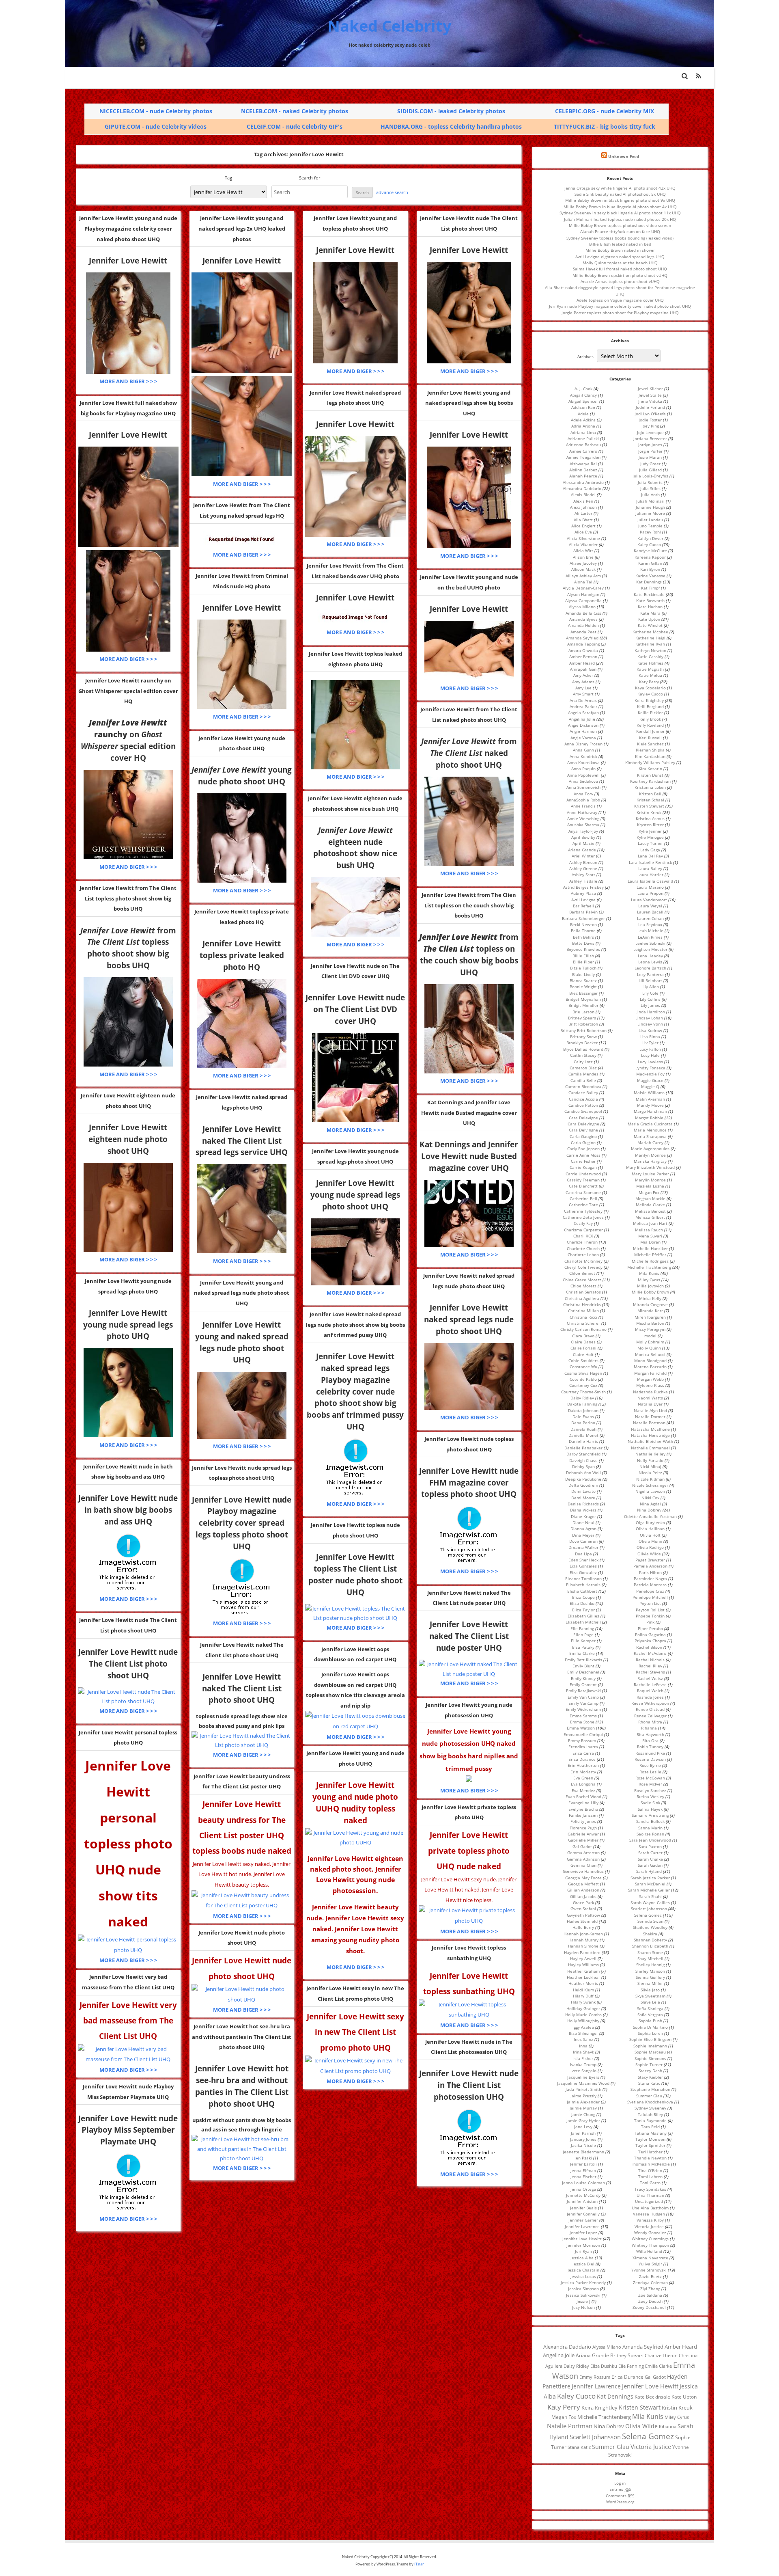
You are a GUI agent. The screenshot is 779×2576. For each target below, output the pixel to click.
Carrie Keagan (583, 1167)
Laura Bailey (650, 868)
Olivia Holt (650, 1535)
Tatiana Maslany (650, 2133)
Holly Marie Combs (583, 2015)
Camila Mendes (583, 1074)
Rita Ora (650, 1740)
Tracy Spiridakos (650, 2189)
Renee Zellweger (650, 1716)
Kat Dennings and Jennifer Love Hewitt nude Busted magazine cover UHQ (469, 1113)
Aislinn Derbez (583, 470)
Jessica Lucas (583, 2276)
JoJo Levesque (650, 432)
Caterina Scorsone (583, 1192)
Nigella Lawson (650, 1491)
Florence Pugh (583, 1828)
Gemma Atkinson (583, 1859)
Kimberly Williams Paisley (650, 762)
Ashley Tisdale (583, 881)
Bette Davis (583, 943)
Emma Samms (583, 1716)
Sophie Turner (649, 2064)
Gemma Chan (583, 1865)
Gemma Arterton (583, 1853)
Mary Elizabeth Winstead (650, 1167)
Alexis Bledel (583, 494)
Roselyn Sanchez (650, 1790)
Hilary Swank (583, 2002)
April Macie (583, 843)
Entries (620, 2489)
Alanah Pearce (583, 476)
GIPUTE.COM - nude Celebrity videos (156, 126)
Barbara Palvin (583, 912)
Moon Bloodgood (650, 1360)
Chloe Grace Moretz (582, 1280)
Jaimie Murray (583, 2108)
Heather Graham (583, 1971)
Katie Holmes (650, 663)
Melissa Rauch (649, 1230)
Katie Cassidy (650, 656)
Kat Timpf (650, 588)
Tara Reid (650, 2127)
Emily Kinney (583, 1678)
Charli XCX (583, 1236)
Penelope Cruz (650, 1591)
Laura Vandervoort (649, 900)
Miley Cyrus (649, 1280)
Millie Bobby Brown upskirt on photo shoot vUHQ (620, 275)
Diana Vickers (583, 1510)
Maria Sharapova (650, 1136)
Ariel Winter (583, 856)
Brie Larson (583, 1012)
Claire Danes (583, 1342)
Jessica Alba (582, 2258)
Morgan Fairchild (650, 1373)
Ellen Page (583, 1635)
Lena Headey (650, 956)
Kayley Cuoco (650, 694)
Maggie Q (650, 1086)
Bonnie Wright (583, 987)
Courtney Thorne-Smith (583, 1392)
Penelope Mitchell (650, 1597)
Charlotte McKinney (583, 1261)
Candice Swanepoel (583, 1111)
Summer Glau (649, 2096)
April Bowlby (583, 837)
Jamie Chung (583, 2114)
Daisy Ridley (582, 1398)
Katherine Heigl (650, 638)
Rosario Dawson (650, 1759)
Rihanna (649, 1728)
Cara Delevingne (583, 1124)
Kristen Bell (650, 794)
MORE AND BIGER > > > (128, 381)
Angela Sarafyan (583, 713)
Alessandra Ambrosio (583, 482)
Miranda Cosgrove (650, 1304)
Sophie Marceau (650, 2052)
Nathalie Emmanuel (650, 1448)
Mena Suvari (650, 1236)
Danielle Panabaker (583, 1448)
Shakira (650, 1934)
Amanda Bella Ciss (583, 613)
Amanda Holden (583, 625)
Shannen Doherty (650, 1940)
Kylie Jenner (650, 831)
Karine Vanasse (650, 576)
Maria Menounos (650, 1130)
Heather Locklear (583, 1977)
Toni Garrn (650, 2183)
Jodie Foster (650, 420)
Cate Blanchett (583, 1186)
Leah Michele (650, 931)
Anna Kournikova (583, 762)
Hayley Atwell (583, 1958)
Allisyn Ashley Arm (583, 576)
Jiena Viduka (650, 401)
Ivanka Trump (583, 2064)
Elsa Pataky (583, 1647)
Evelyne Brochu (583, 1809)
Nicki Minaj (650, 1466)
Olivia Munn (650, 1541)
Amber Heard (582, 663)
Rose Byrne (650, 1765)
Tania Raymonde (650, 2120)
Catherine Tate (583, 1205)
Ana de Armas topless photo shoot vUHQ (620, 281)
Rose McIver (650, 1784)
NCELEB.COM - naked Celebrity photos (295, 111)
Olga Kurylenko (650, 1522)
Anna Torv (583, 794)
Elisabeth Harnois (583, 1585)
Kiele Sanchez (650, 744)
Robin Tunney (650, 1747)
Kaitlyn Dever (650, 538)
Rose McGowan (650, 1778)
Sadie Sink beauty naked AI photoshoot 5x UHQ (620, 194)
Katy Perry (649, 682)
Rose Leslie (650, 1772)
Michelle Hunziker (650, 1248)
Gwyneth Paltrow (583, 1915)
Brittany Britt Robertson (583, 1030)
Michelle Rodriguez (650, 1261)
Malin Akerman (650, 1099)
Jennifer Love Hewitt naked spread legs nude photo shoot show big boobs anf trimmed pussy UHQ (355, 1325)
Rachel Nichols (650, 1660)
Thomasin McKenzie (650, 2164)
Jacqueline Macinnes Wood (583, 2083)
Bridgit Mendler (583, 1005)
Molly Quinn (649, 1348)
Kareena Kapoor (650, 557)
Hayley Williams (583, 1965)
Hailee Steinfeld (582, 1921)
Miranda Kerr (650, 1311)
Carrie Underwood (583, 1174)
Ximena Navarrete (650, 2258)
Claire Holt (583, 1354)
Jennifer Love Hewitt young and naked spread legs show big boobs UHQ (469, 403)
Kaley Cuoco (649, 544)
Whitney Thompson (650, 2245)
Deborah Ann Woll (583, 1473)
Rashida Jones (650, 1697)
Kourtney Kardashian (650, 781)
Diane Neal (583, 1522)
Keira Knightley (649, 700)
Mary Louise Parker (650, 1174)
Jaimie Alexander (583, 2102)
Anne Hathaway (582, 812)
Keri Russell (650, 738)
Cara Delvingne (583, 1130)
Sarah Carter (650, 1853)
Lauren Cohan (650, 918)
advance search (392, 192)
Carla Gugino (583, 1142)
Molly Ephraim (650, 1342)
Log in (620, 2483)
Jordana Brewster (650, 438)
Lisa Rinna (650, 1036)
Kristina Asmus (650, 818)
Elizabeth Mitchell (583, 1622)
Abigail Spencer (583, 401)
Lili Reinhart (650, 980)
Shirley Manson (650, 1971)
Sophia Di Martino (650, 2027)
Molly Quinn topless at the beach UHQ (620, 263)
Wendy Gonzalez (650, 2233)
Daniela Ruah (583, 1429)
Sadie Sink (650, 1803)
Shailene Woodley (650, 1927)
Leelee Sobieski (650, 943)
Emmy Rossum (582, 1740)
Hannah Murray (583, 1940)
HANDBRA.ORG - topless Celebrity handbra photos (451, 126)
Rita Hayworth (650, 1734)
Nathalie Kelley (650, 1454)
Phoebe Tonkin (650, 1616)
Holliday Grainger (583, 2008)
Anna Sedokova (583, 781)
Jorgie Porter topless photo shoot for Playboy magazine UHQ (620, 313)
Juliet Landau (650, 520)
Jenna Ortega (583, 2189)
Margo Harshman (650, 1111)
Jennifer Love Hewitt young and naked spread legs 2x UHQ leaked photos (242, 228)
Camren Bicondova (583, 1086)
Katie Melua (650, 675)
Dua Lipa (583, 1554)
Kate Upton (649, 619)
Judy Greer (650, 464)
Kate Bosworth (650, 600)
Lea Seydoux (650, 924)
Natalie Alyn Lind (650, 1410)
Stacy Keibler (650, 2077)
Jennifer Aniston (582, 2201)
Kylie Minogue (650, 837)
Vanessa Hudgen (649, 2214)
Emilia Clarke (582, 1653)
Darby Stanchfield (583, 1454)
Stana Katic (649, 2083)
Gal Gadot (582, 1846)
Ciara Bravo (583, 1336)
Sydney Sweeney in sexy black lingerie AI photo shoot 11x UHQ (620, 213)
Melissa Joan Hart (650, 1223)
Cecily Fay (583, 1223)
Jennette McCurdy (583, 2195)
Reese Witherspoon (650, 1703)
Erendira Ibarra (583, 1747)
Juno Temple (650, 526)
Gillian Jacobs (583, 1896)
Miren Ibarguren (650, 1317)
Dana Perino (583, 1423)
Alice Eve (583, 532)
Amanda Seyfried (582, 638)
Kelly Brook (650, 719)
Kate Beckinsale (649, 594)
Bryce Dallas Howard (583, 1049)
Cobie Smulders (583, 1360)
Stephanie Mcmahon (650, 2089)
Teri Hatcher (650, 2152)
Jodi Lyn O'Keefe (650, 414)
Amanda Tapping (583, 644)
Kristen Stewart (649, 806)
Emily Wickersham (583, 1709)
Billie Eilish (583, 956)
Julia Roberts (650, 482)
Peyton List (650, 1603)
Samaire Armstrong (650, 1815)
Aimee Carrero (583, 451)
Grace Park (583, 1902)
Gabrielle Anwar (583, 1834)
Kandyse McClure (650, 551)
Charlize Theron (582, 1242)
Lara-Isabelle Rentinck (650, 862)
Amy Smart (583, 694)
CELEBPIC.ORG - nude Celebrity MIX (605, 111)
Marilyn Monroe (650, 1155)
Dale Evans (583, 1416)
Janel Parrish (583, 2133)
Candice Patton (583, 1105)
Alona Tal (583, 582)
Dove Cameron (583, 1541)
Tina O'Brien (650, 2170)
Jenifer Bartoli (583, 2164)
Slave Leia (650, 2002)
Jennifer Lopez (583, 2233)
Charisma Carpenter (583, 1230)
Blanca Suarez (583, 980)
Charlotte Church (583, 1248)
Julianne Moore (650, 513)
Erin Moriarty (583, 1772)
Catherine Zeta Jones (583, 1217)
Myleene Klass (650, 1385)
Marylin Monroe (650, 1180)
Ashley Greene (583, 868)
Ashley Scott (583, 875)
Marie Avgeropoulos (650, 1149)
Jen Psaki (583, 2158)
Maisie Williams (649, 1093)
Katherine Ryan (650, 644)
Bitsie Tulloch (583, 968)
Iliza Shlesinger (583, 2033)
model (650, 1336)
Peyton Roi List (650, 1610)
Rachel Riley (650, 1666)
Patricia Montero (650, 1585)
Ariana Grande (582, 850)
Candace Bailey (583, 1093)
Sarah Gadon (650, 1865)
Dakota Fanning (582, 1404)
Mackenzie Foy (650, 1074)
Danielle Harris (583, 1441)
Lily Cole (650, 993)
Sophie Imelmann (650, 2046)
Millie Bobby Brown (650, 1292)
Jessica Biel (583, 2264)
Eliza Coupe (583, 1597)
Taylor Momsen (650, 2139)
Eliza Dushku (582, 1603)
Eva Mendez (583, 1790)
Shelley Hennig (650, 1965)
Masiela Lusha (650, 1186)
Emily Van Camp (583, 1697)
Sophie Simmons (650, 2058)
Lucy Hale (650, 1055)
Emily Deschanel (583, 1672)
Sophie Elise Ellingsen (650, 2039)
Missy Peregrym (650, 1329)
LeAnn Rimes (650, 937)
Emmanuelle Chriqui (583, 1734)
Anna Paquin (583, 769)
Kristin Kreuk (649, 812)
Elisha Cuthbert (582, 1591)
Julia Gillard (650, 470)
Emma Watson (581, 1728)
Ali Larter (583, 513)
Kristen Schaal (650, 800)
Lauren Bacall (650, 912)
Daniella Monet (583, 1435)
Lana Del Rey (650, 856)
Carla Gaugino (583, 1136)
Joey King (650, 426)
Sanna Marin (650, 1828)
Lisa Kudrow (650, 1030)
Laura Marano (650, 887)
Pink (650, 1622)
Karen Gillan (650, 563)
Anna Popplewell (583, 775)
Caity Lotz (583, 1062)
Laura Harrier (650, 875)
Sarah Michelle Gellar (649, 1890)
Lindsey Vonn (650, 1024)
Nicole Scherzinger (650, 1485)
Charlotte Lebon (583, 1255)
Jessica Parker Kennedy (583, 2282)
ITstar (419, 2564)
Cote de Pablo (583, 1379)
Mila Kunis (649, 1273)
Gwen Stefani (583, 1909)
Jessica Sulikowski (583, 2295)
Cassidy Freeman (583, 1180)
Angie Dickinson (583, 725)
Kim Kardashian (650, 756)
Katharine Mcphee (650, 632)
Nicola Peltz (650, 1473)
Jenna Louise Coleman (583, 2183)
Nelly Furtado (650, 1460)
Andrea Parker (583, 706)
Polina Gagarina (650, 1635)
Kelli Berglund (650, 706)
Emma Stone (582, 1722)
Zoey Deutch (650, 2301)
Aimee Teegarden (583, 457)
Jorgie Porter (650, 451)
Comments (620, 2496)
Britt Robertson (583, 1024)
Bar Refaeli (583, 906)
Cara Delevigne (583, 1118)
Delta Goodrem (583, 1485)
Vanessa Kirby (650, 2220)
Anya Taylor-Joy (583, 831)
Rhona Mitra (650, 1722)
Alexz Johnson (583, 507)
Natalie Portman (649, 1423)
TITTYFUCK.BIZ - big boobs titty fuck (605, 126)
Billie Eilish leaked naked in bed (620, 244)
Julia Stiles (650, 488)
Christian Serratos (583, 1292)
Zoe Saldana (650, 2295)
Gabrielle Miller (583, 1840)
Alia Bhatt (583, 520)
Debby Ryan (583, 1466)
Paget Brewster (650, 1560)
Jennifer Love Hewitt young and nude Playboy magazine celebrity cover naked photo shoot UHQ (128, 228)
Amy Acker (583, 675)
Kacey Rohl (650, 532)
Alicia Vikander (583, 544)
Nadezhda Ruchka (650, 1392)
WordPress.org (620, 2502)
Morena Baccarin (650, 1367)
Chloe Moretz (583, 1286)
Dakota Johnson (583, 1410)
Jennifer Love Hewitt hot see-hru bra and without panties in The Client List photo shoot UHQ (242, 2037)
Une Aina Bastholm (650, 2208)
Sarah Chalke (650, 1859)
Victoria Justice (649, 2226)
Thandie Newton (650, 2158)
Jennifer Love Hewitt (582, 2239)
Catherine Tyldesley (583, 1211)
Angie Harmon (583, 731)
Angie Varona (583, 738)
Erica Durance (582, 1759)
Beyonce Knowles (583, 949)
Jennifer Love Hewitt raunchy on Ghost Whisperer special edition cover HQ (128, 691)
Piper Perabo (650, 1628)
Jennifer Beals (583, 2208)
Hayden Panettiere (582, 1952)
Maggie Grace (650, 1080)
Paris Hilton (650, 1572)
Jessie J (583, 2301)
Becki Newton (583, 924)
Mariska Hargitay (650, 1161)
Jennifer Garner (583, 2220)
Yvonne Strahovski (649, 2270)
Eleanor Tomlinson (583, 1578)
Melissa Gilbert (650, 1217)
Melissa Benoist (650, 1211)
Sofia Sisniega (650, 2008)
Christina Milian (583, 1311)
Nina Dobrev (649, 1510)
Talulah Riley (650, 2114)
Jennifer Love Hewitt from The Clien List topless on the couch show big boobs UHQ (469, 905)
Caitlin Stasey (583, 1055)
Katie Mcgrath (650, 669)
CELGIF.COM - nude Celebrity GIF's (295, 126)
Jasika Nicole (583, 2145)
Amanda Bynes (583, 619)
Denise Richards (583, 1504)
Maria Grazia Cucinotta (650, 1124)
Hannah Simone (583, 1946)
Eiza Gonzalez (583, 1572)
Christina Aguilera (582, 1298)
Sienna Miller (650, 1983)
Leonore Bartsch (650, 968)
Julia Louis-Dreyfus (650, 476)
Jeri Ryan (583, 2251)
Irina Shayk (583, 2052)
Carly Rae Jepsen (583, 1149)
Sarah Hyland (649, 1871)
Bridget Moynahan (583, 999)
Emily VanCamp (583, 1703)
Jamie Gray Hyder (583, 2120)
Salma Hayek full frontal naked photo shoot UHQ (620, 269)
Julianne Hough (650, 507)
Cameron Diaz (583, 1068)
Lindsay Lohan (649, 1018)
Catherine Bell (583, 1198)
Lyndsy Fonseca (650, 1068)
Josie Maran (650, 457)
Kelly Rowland (650, 725)
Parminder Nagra (650, 1578)
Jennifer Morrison (583, 2245)
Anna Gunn (583, 750)
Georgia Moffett (583, 1884)
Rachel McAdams (650, 1653)
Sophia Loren (650, 2033)
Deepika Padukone (583, 1479)
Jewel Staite (650, 395)
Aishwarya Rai (583, 464)
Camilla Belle (583, 1080)
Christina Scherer (583, 1323)
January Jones (583, 2139)
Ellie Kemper (583, 1641)
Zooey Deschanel (649, 2307)
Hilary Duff (583, 1996)
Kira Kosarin (650, 769)
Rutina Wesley (650, 1797)
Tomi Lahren (650, 2177)
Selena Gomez (648, 1915)
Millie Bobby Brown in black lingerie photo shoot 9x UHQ (620, 200)
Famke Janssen (583, 1815)
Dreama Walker (583, 1547)
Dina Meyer (583, 1535)
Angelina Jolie (582, 719)
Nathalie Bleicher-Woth (650, 1441)
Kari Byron (650, 569)
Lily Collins (650, 999)
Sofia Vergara (650, 2015)
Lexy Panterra (650, 974)
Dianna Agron (583, 1529)
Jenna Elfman (583, 2170)
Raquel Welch (650, 1691)
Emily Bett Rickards (583, 1660)
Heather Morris (583, 1983)
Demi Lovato (583, 1491)
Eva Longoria (583, 1784)
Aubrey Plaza (583, 893)
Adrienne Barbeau (583, 445)
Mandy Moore (650, 1105)
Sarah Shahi (650, 1896)
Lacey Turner (650, 843)
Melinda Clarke (650, 1205)
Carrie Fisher (583, 1161)
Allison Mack (583, 569)
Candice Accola (583, 1099)
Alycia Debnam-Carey (583, 588)
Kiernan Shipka (650, 750)
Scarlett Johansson (649, 1909)
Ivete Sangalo (583, 2071)
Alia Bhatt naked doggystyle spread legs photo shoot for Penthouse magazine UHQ (620, 290)
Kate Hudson (650, 607)
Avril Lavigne (583, 900)
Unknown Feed (624, 156)
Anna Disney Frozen (583, 744)
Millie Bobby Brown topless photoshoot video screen (620, 225)
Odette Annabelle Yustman (650, 1516)
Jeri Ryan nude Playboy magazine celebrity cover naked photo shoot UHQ (620, 306)
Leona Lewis (650, 962)
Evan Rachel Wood (583, 1797)
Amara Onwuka (583, 650)
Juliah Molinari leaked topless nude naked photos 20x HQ (620, 219)
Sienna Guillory (650, 1977)
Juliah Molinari (650, 501)
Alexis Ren (583, 501)
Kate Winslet (650, 625)
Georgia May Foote (583, 1878)
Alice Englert (583, 526)
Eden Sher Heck (583, 1560)
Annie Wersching (583, 818)
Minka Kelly (650, 1298)
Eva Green (583, 1778)
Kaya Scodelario (650, 688)
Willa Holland (649, 2251)
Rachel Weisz (650, 1678)
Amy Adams (583, 682)
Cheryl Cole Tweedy (583, 1267)
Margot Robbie (649, 1118)
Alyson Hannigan (583, 594)
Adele (583, 414)
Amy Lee (583, 688)
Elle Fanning (582, 1628)
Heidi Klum (583, 1990)
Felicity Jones (583, 1821)
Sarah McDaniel (650, 1884)
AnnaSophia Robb (583, 800)
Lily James (650, 1005)
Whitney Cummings (650, 2239)
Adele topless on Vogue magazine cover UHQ (620, 300)
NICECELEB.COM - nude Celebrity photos (156, 111)
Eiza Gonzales (583, 1566)
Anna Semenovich (583, 787)
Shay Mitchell (650, 1958)
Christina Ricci (583, 1317)
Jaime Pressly (583, 2096)
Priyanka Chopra (650, 1641)
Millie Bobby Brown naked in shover (620, 250)
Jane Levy (583, 2127)
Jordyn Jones (650, 445)
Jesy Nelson (583, 2307)
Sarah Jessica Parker (650, 1878)
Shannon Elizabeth (650, 1946)
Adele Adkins (583, 420)
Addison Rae (583, 407)
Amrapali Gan (583, 669)
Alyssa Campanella (583, 600)
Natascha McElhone (650, 1429)
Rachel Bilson (649, 1647)
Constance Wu (583, 1367)
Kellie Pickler (650, 713)
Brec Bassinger (583, 993)
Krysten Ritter (650, 825)
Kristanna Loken (650, 787)
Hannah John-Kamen (583, 1934)
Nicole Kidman (650, 1479)
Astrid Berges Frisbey (583, 887)
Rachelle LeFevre (650, 1684)
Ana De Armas (583, 700)
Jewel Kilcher (650, 389)
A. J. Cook (583, 389)
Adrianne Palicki (583, 438)
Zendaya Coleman (650, 2282)
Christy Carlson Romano (583, 1329)
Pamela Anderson (650, 1566)
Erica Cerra (583, 1753)
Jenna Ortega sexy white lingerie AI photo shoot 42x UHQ (620, 188)
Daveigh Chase (583, 1460)
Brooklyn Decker (582, 1043)
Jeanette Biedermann (583, 2152)
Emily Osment (583, 1684)
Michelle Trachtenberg (649, 1267)
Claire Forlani (583, 1348)
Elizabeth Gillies (583, 1616)
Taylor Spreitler (650, 2145)
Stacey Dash (650, 2071)
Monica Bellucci (650, 1354)
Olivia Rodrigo (650, 1547)
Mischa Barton (650, 1323)
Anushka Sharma (583, 825)
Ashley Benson (583, 862)
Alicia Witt (583, 551)
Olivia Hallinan (650, 1529)
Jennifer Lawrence (582, 2226)
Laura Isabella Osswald (650, 881)
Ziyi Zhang (650, 2289)
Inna (583, 2046)
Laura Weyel (650, 906)
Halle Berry (583, 1927)
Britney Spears (582, 1018)
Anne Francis (583, 806)
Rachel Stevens (650, 1672)
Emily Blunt (583, 1666)
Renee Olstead (650, 1709)
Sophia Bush (650, 2021)
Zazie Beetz (650, 2276)
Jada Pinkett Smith (583, 2089)
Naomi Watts (650, 1398)
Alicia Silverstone (583, 538)
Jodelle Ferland (650, 407)
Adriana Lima (583, 432)
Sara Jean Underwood (650, 1840)
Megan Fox (649, 1192)
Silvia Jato (650, 1990)
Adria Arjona (583, 426)
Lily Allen (650, 987)
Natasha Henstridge (650, 1435)
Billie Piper (583, 962)
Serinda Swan (650, 1921)
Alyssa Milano (582, 607)
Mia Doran (650, 1242)
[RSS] (699, 76)
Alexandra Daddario (582, 488)
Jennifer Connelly (583, 2214)
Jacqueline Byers (583, 2077)
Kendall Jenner (650, 731)
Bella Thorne (583, 931)
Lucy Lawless (650, 1062)
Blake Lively (583, 974)
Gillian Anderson (583, 1890)
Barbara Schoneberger (583, 918)
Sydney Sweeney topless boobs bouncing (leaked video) (620, 238)
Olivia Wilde (649, 1554)
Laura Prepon (650, 893)
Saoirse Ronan (650, 1834)
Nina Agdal (650, 1504)
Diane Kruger (583, 1516)
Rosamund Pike (650, 1753)
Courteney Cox (583, 1385)
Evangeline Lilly (583, 1803)
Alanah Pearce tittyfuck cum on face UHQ (620, 231)
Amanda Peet (583, 632)
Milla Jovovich (650, 1286)
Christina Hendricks (582, 1304)
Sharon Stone (650, 1952)
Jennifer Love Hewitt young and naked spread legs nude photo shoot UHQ (242, 1293)
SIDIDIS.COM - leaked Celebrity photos (451, 111)
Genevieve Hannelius (583, 1871)
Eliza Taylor (583, 1610)
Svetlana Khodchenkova (650, 2102)
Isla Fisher (583, 2058)
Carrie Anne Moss (583, 1155)
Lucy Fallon (650, 1049)
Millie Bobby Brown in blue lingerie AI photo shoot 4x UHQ (620, 207)
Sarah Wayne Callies (650, 1902)
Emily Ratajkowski (583, 1691)
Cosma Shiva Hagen (583, 1373)
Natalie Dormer (650, 1416)
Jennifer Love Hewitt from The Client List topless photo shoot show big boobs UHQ (128, 898)
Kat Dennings (649, 582)
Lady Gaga (650, 850)
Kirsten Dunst (650, 775)
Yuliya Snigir (650, 2264)
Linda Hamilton (650, 1012)
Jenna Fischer (583, 2177)
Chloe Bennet (582, 1273)
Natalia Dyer (650, 1404)
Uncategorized (649, 2201)
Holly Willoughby (583, 2021)
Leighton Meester (650, 949)
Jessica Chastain (583, 2270)
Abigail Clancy (583, 395)
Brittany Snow (583, 1036)
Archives (585, 356)
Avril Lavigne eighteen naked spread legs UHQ (620, 257)
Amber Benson (583, 656)
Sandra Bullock (650, 1821)
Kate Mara (650, 613)
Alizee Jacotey (583, 563)
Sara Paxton (650, 1846)
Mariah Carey (650, 1142)
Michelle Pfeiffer (650, 1255)
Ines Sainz (583, 2039)
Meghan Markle (650, 1198)
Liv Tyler (650, 1043)
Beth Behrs (583, 937)
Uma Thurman (650, 2195)
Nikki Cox (650, 1498)
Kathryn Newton (650, 650)
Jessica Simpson (583, 2289)
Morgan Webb (650, 1379)
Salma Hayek (650, 1809)
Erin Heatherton (583, 1765)
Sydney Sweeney (650, 2108)
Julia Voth (650, 494)
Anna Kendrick (583, 756)
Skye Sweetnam (650, 1996)
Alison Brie (583, 557)
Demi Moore (583, 1498)
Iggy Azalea (583, 2027)
